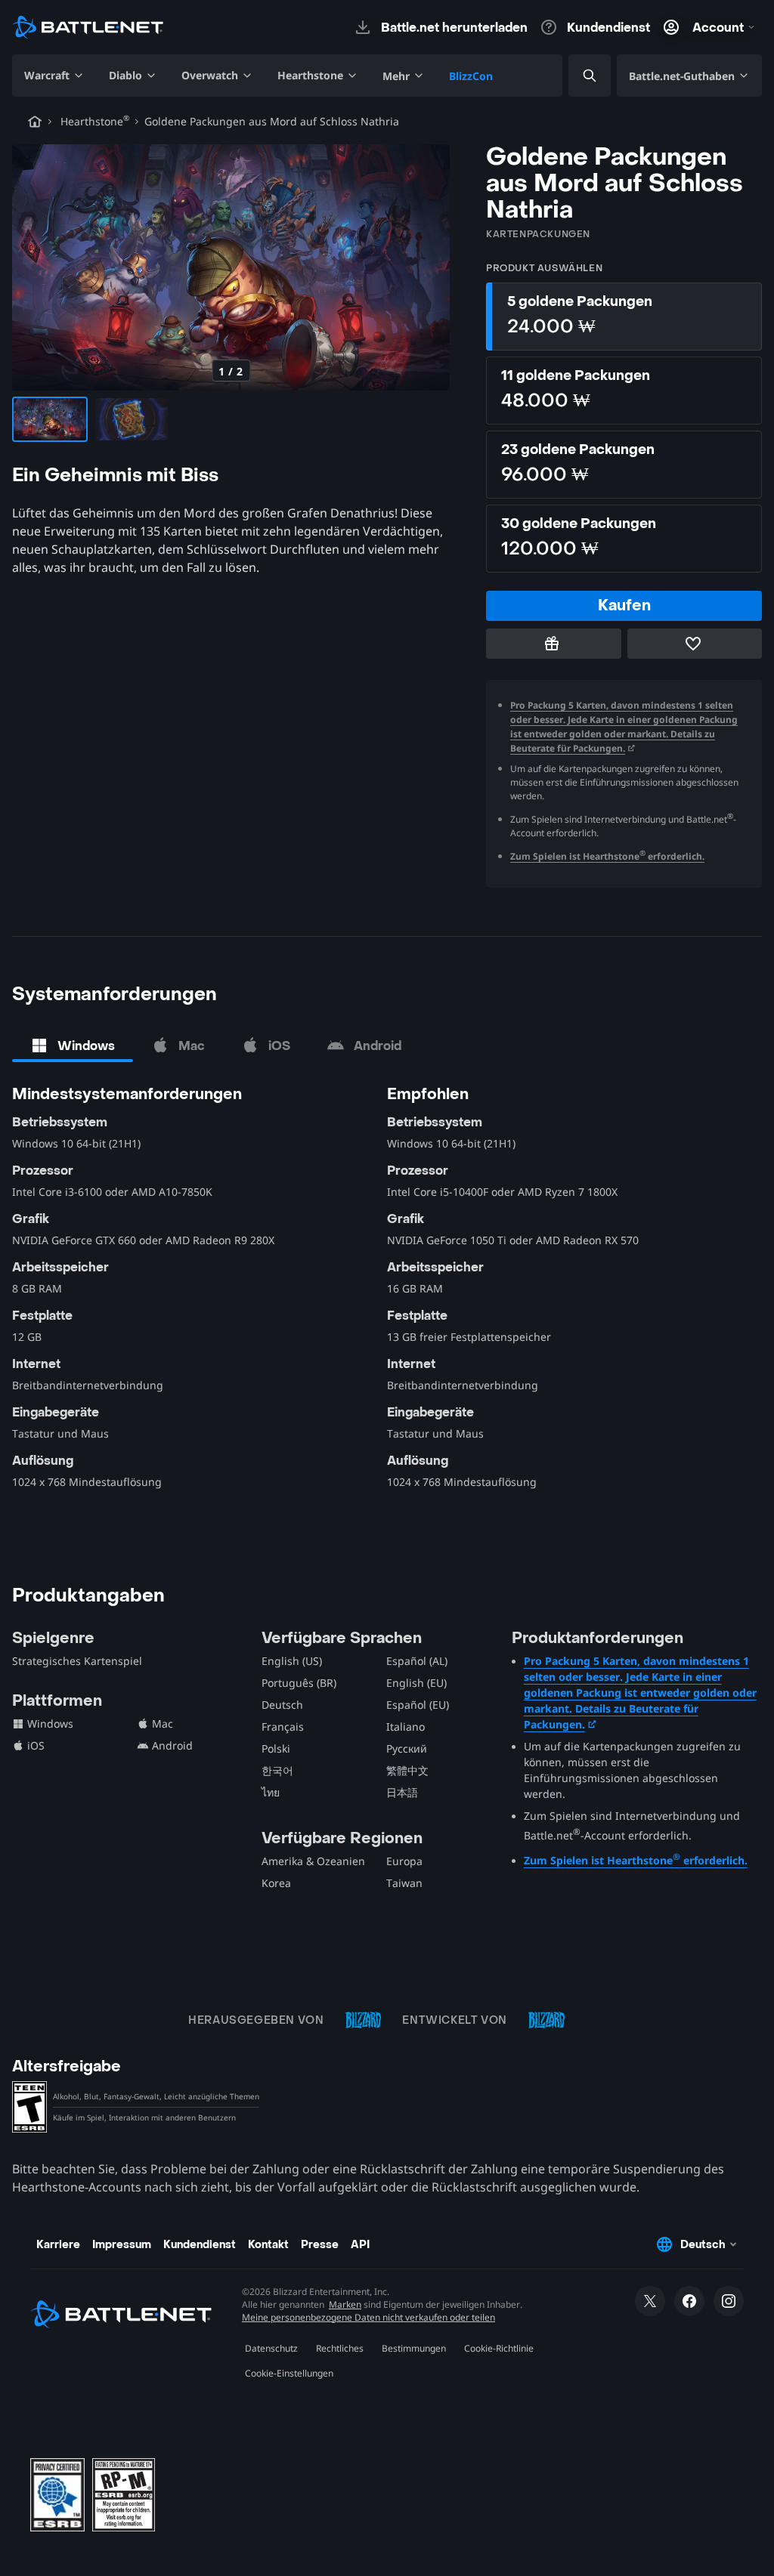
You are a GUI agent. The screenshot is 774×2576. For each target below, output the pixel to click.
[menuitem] (54, 76)
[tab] (73, 1046)
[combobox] (577, 76)
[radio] (624, 317)
